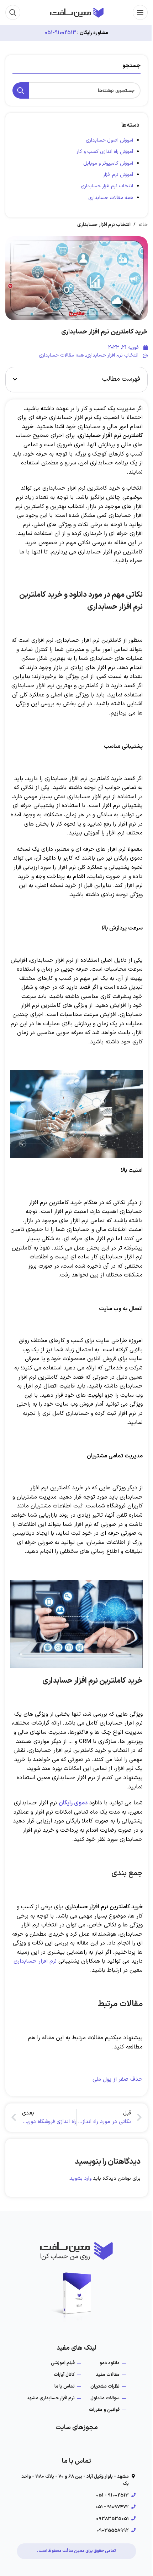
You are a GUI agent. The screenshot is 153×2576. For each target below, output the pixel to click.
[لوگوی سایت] (77, 12)
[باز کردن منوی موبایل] (140, 12)
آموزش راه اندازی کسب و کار (105, 152)
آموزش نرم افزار (118, 175)
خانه (143, 225)
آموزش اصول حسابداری (109, 140)
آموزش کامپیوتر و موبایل (108, 163)
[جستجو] (13, 12)
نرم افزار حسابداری (35, 1961)
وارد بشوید (81, 2178)
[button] (15, 379)
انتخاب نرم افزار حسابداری (107, 186)
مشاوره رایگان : (93, 33)
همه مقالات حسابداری (111, 198)
